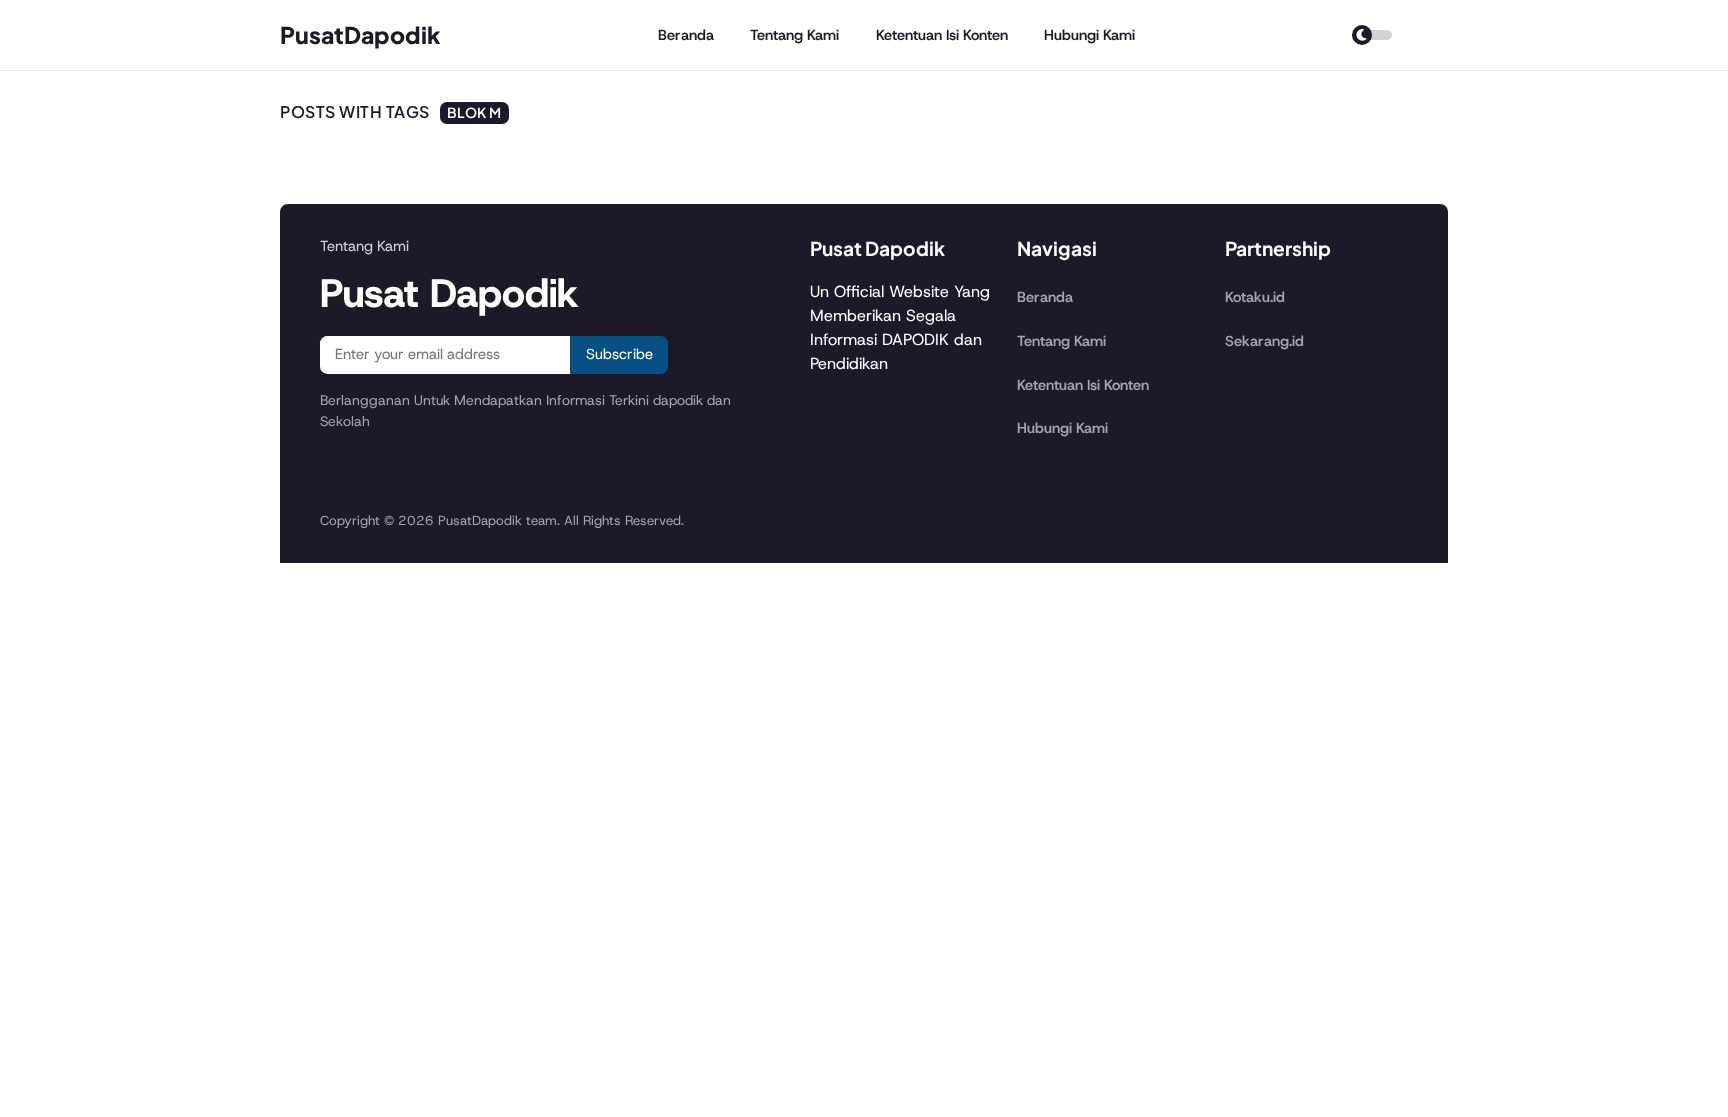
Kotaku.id (1255, 297)
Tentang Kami (794, 35)
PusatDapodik (360, 34)
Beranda (686, 35)
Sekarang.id (1264, 341)
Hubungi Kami (1089, 35)
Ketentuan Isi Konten (942, 35)
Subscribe (619, 354)
